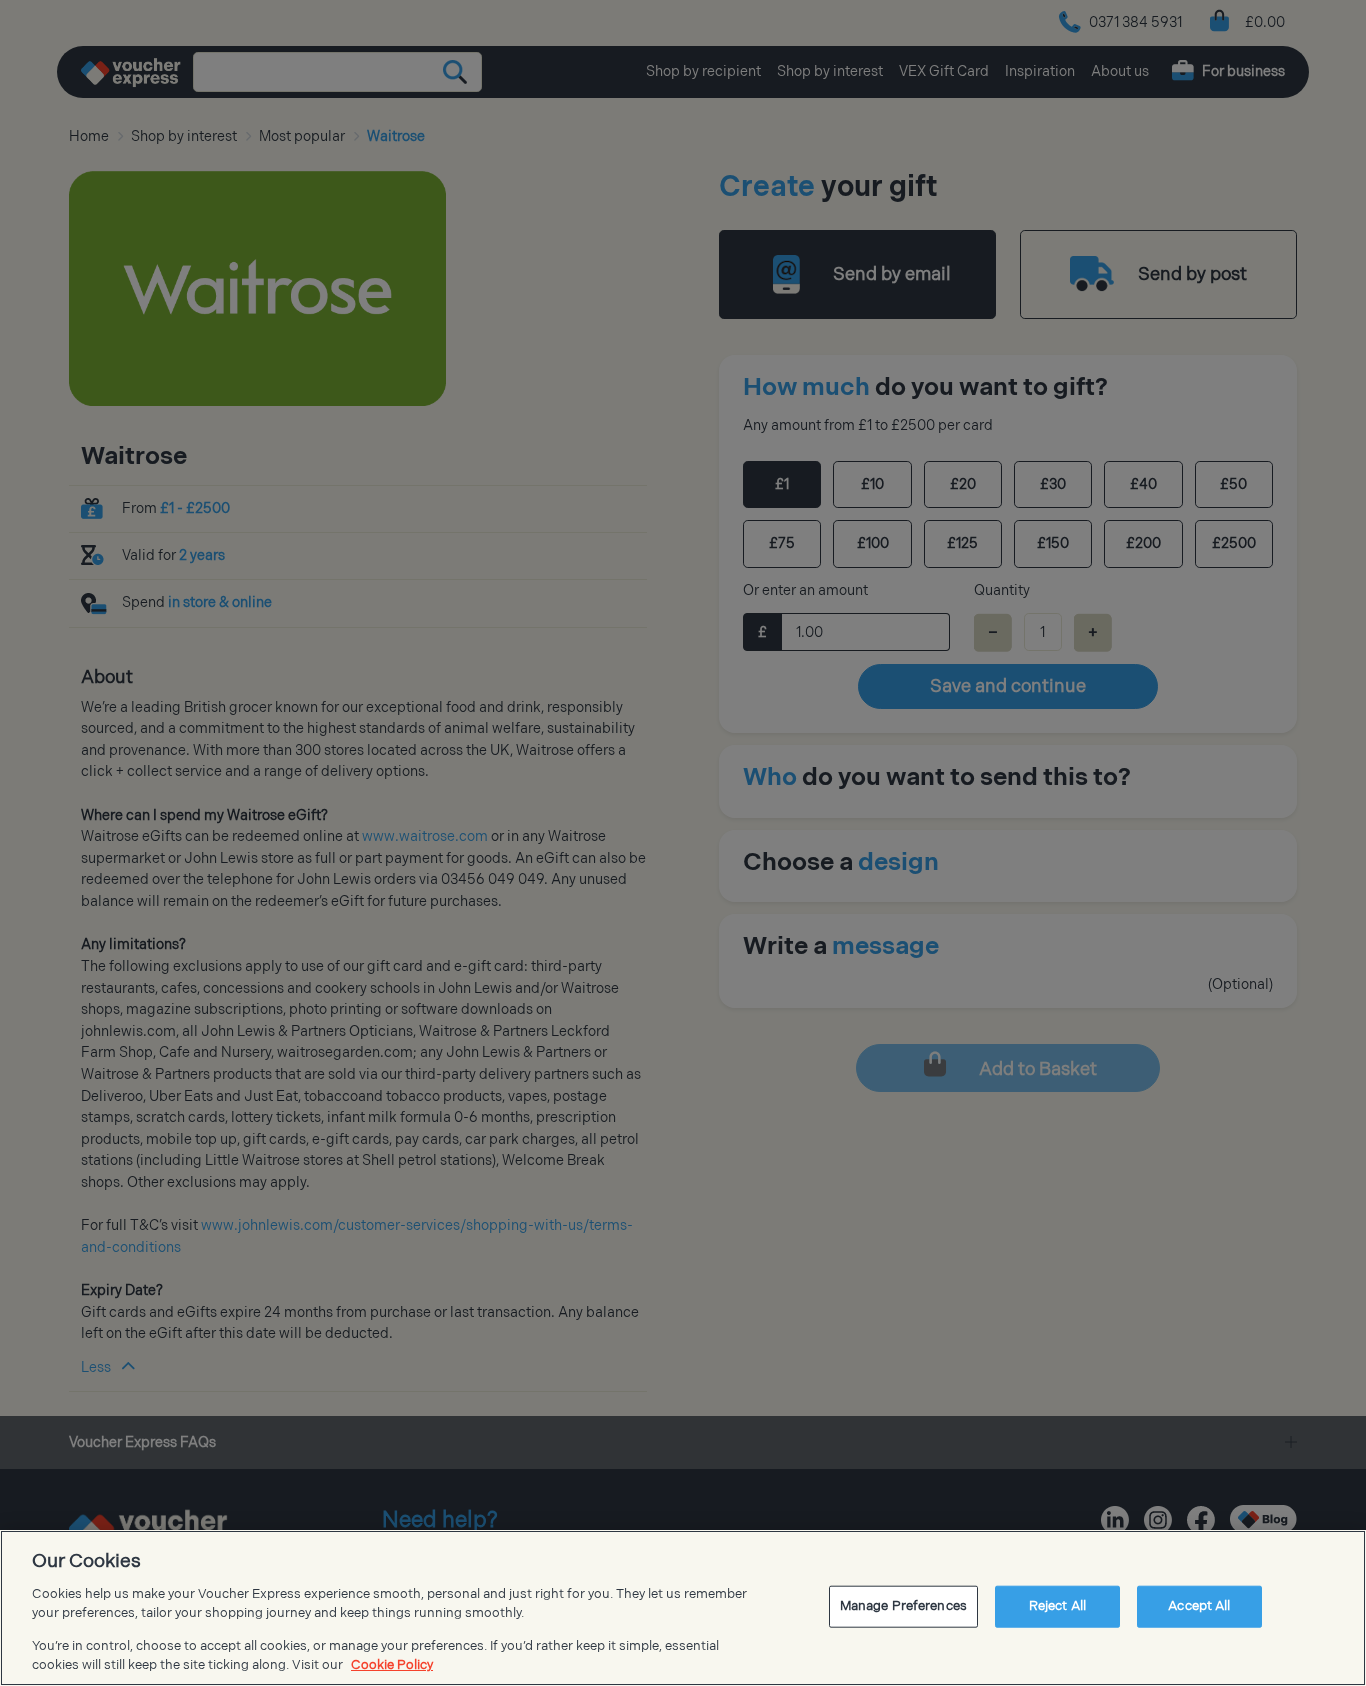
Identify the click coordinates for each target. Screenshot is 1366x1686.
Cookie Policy (392, 1665)
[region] (683, 1608)
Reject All (1057, 1606)
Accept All (1199, 1606)
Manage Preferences (903, 1606)
